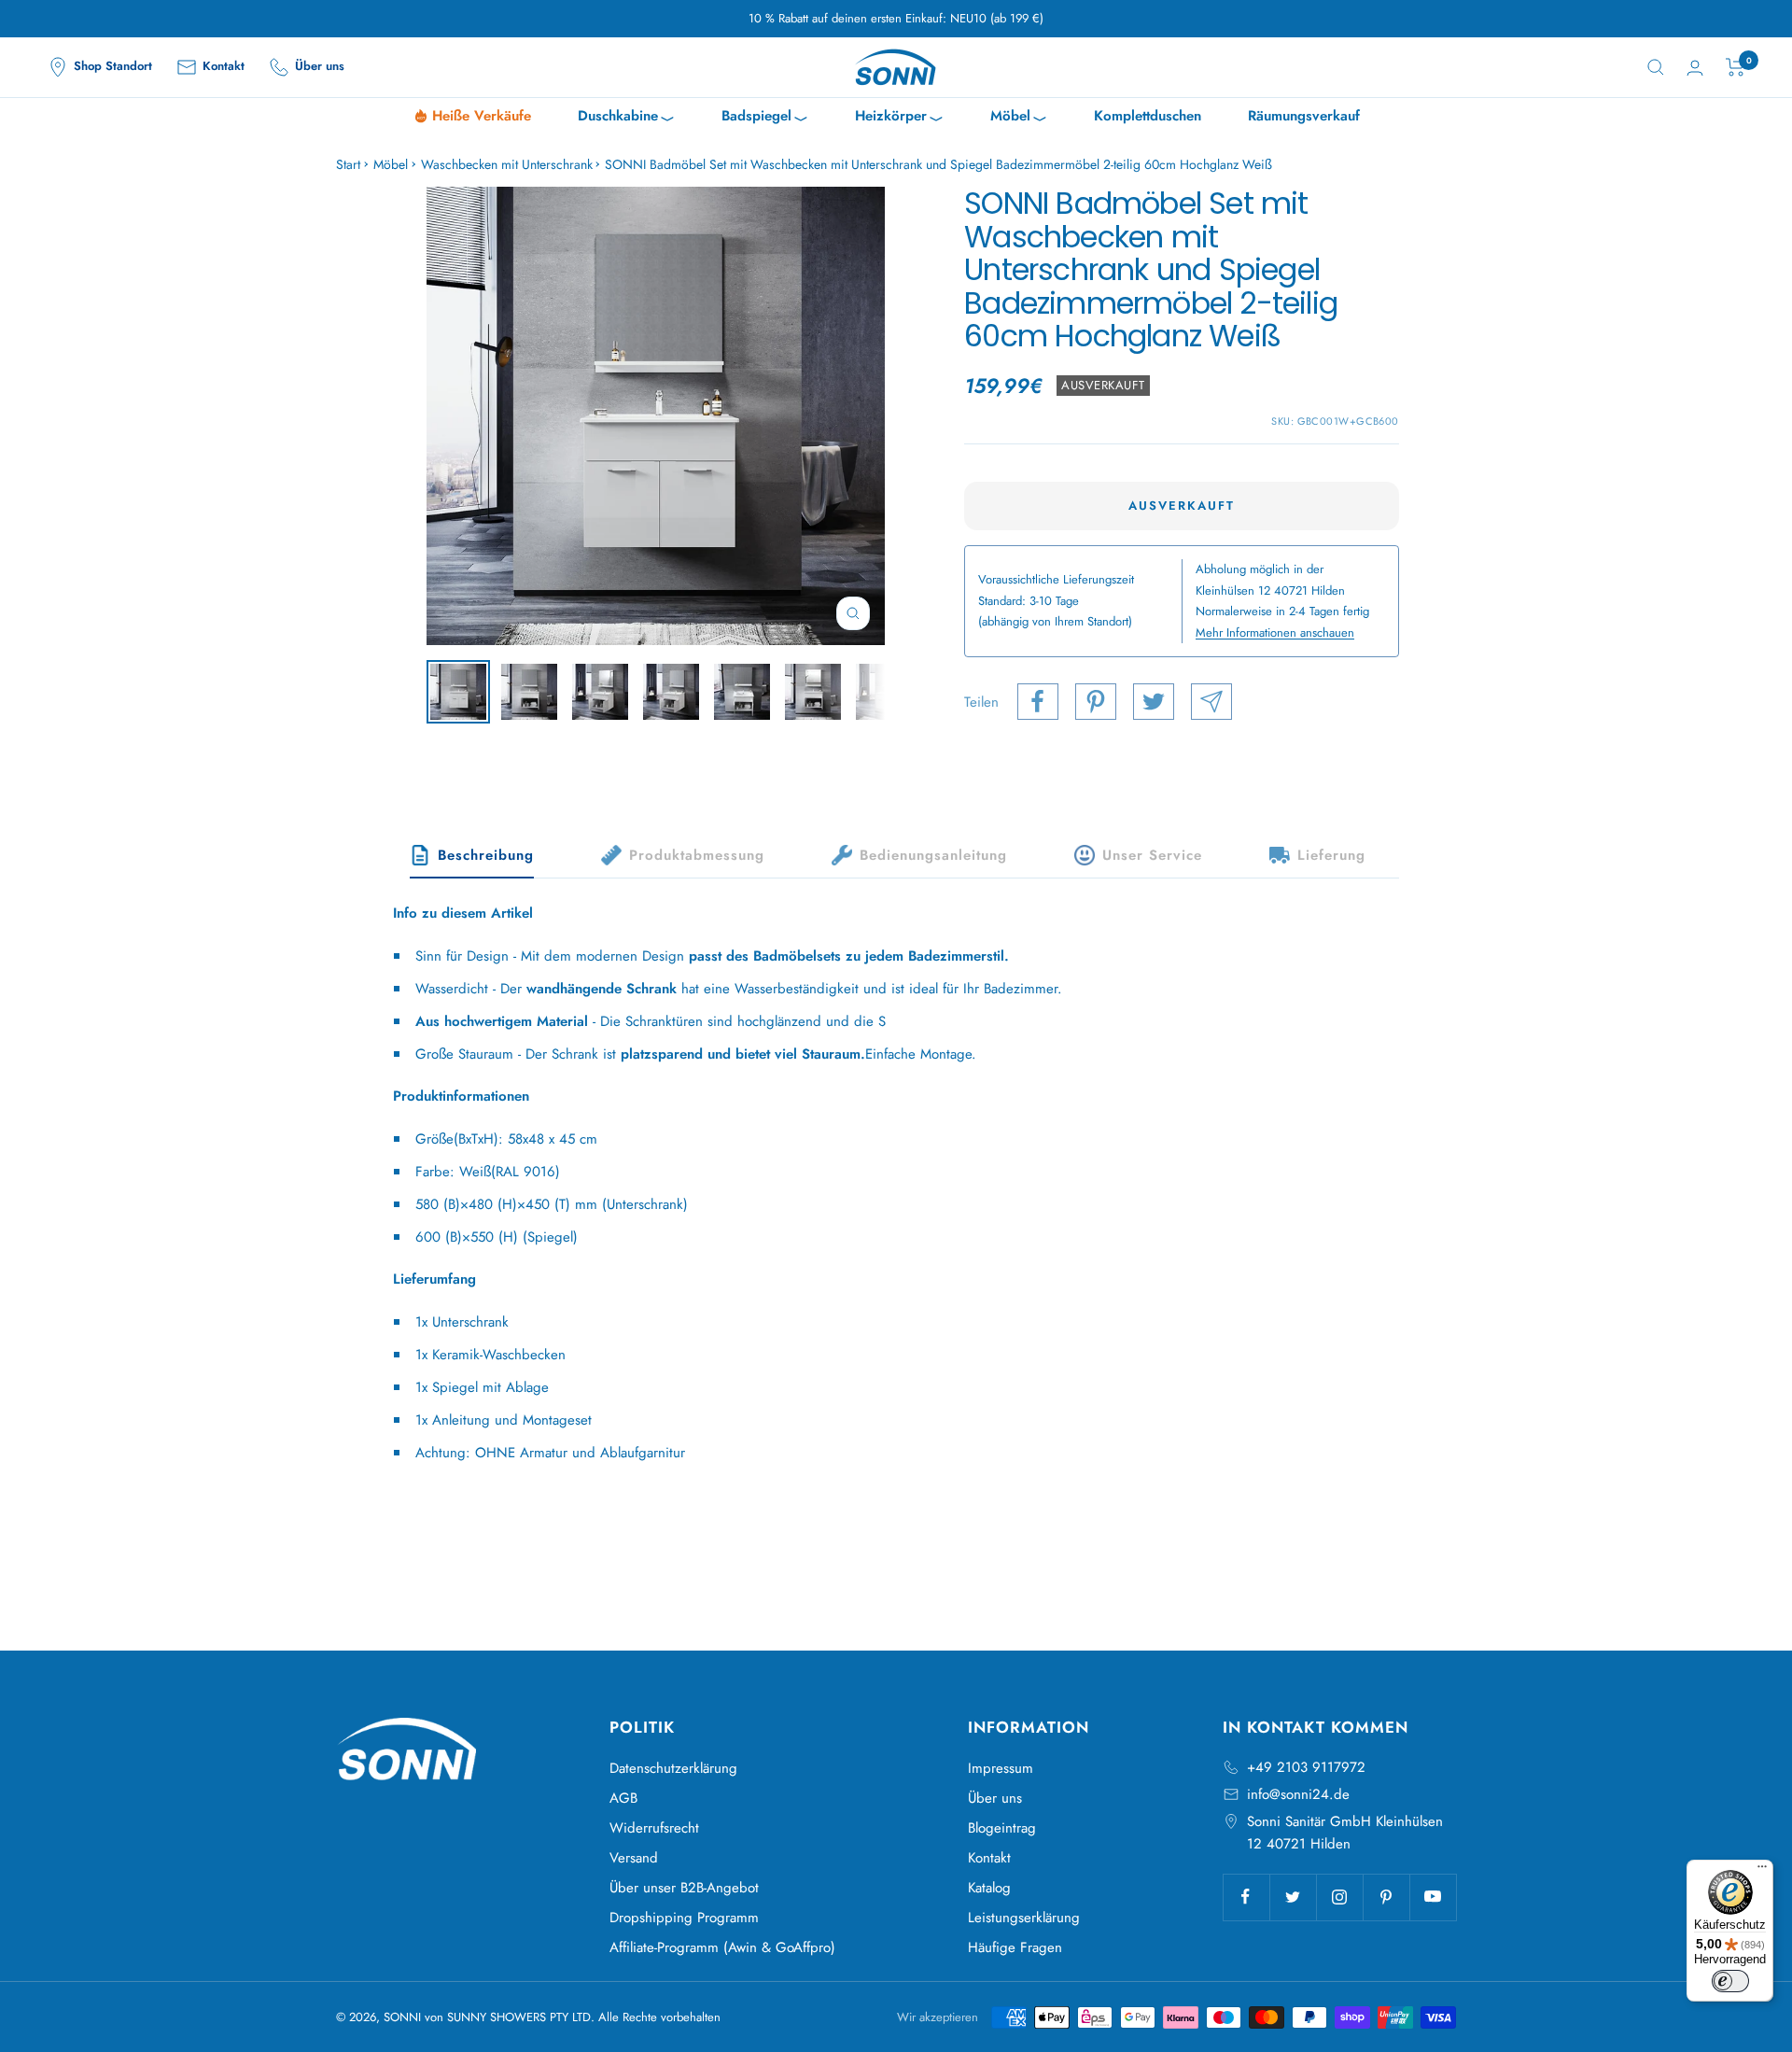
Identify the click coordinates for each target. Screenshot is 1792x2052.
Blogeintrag (1002, 1828)
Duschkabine (626, 118)
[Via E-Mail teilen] (1211, 702)
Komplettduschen (1148, 116)
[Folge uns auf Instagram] (1339, 1897)
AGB (623, 1798)
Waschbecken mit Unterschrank (507, 164)
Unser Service (1152, 855)
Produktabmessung (697, 855)
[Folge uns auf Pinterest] (1386, 1897)
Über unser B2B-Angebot (684, 1888)
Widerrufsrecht (654, 1828)
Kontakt (989, 1858)
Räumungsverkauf (1304, 116)
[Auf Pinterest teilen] (1096, 702)
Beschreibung (486, 855)
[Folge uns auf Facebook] (1246, 1897)
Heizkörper (899, 118)
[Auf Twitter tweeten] (1154, 702)
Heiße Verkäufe (482, 116)
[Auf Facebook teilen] (1038, 702)
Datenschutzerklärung (673, 1768)
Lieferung (1331, 855)
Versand (634, 1858)
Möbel (1019, 118)
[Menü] (1762, 1871)
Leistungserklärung (1024, 1918)
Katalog (989, 1888)
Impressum (1001, 1768)
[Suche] (1656, 67)
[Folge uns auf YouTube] (1433, 1897)
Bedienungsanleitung (933, 855)
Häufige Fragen (1015, 1947)
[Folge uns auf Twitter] (1293, 1897)
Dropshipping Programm (684, 1918)
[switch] (1730, 1981)
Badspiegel (765, 118)
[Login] (1695, 68)
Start (348, 164)
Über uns (995, 1798)
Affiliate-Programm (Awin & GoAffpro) (722, 1947)
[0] (1736, 67)
